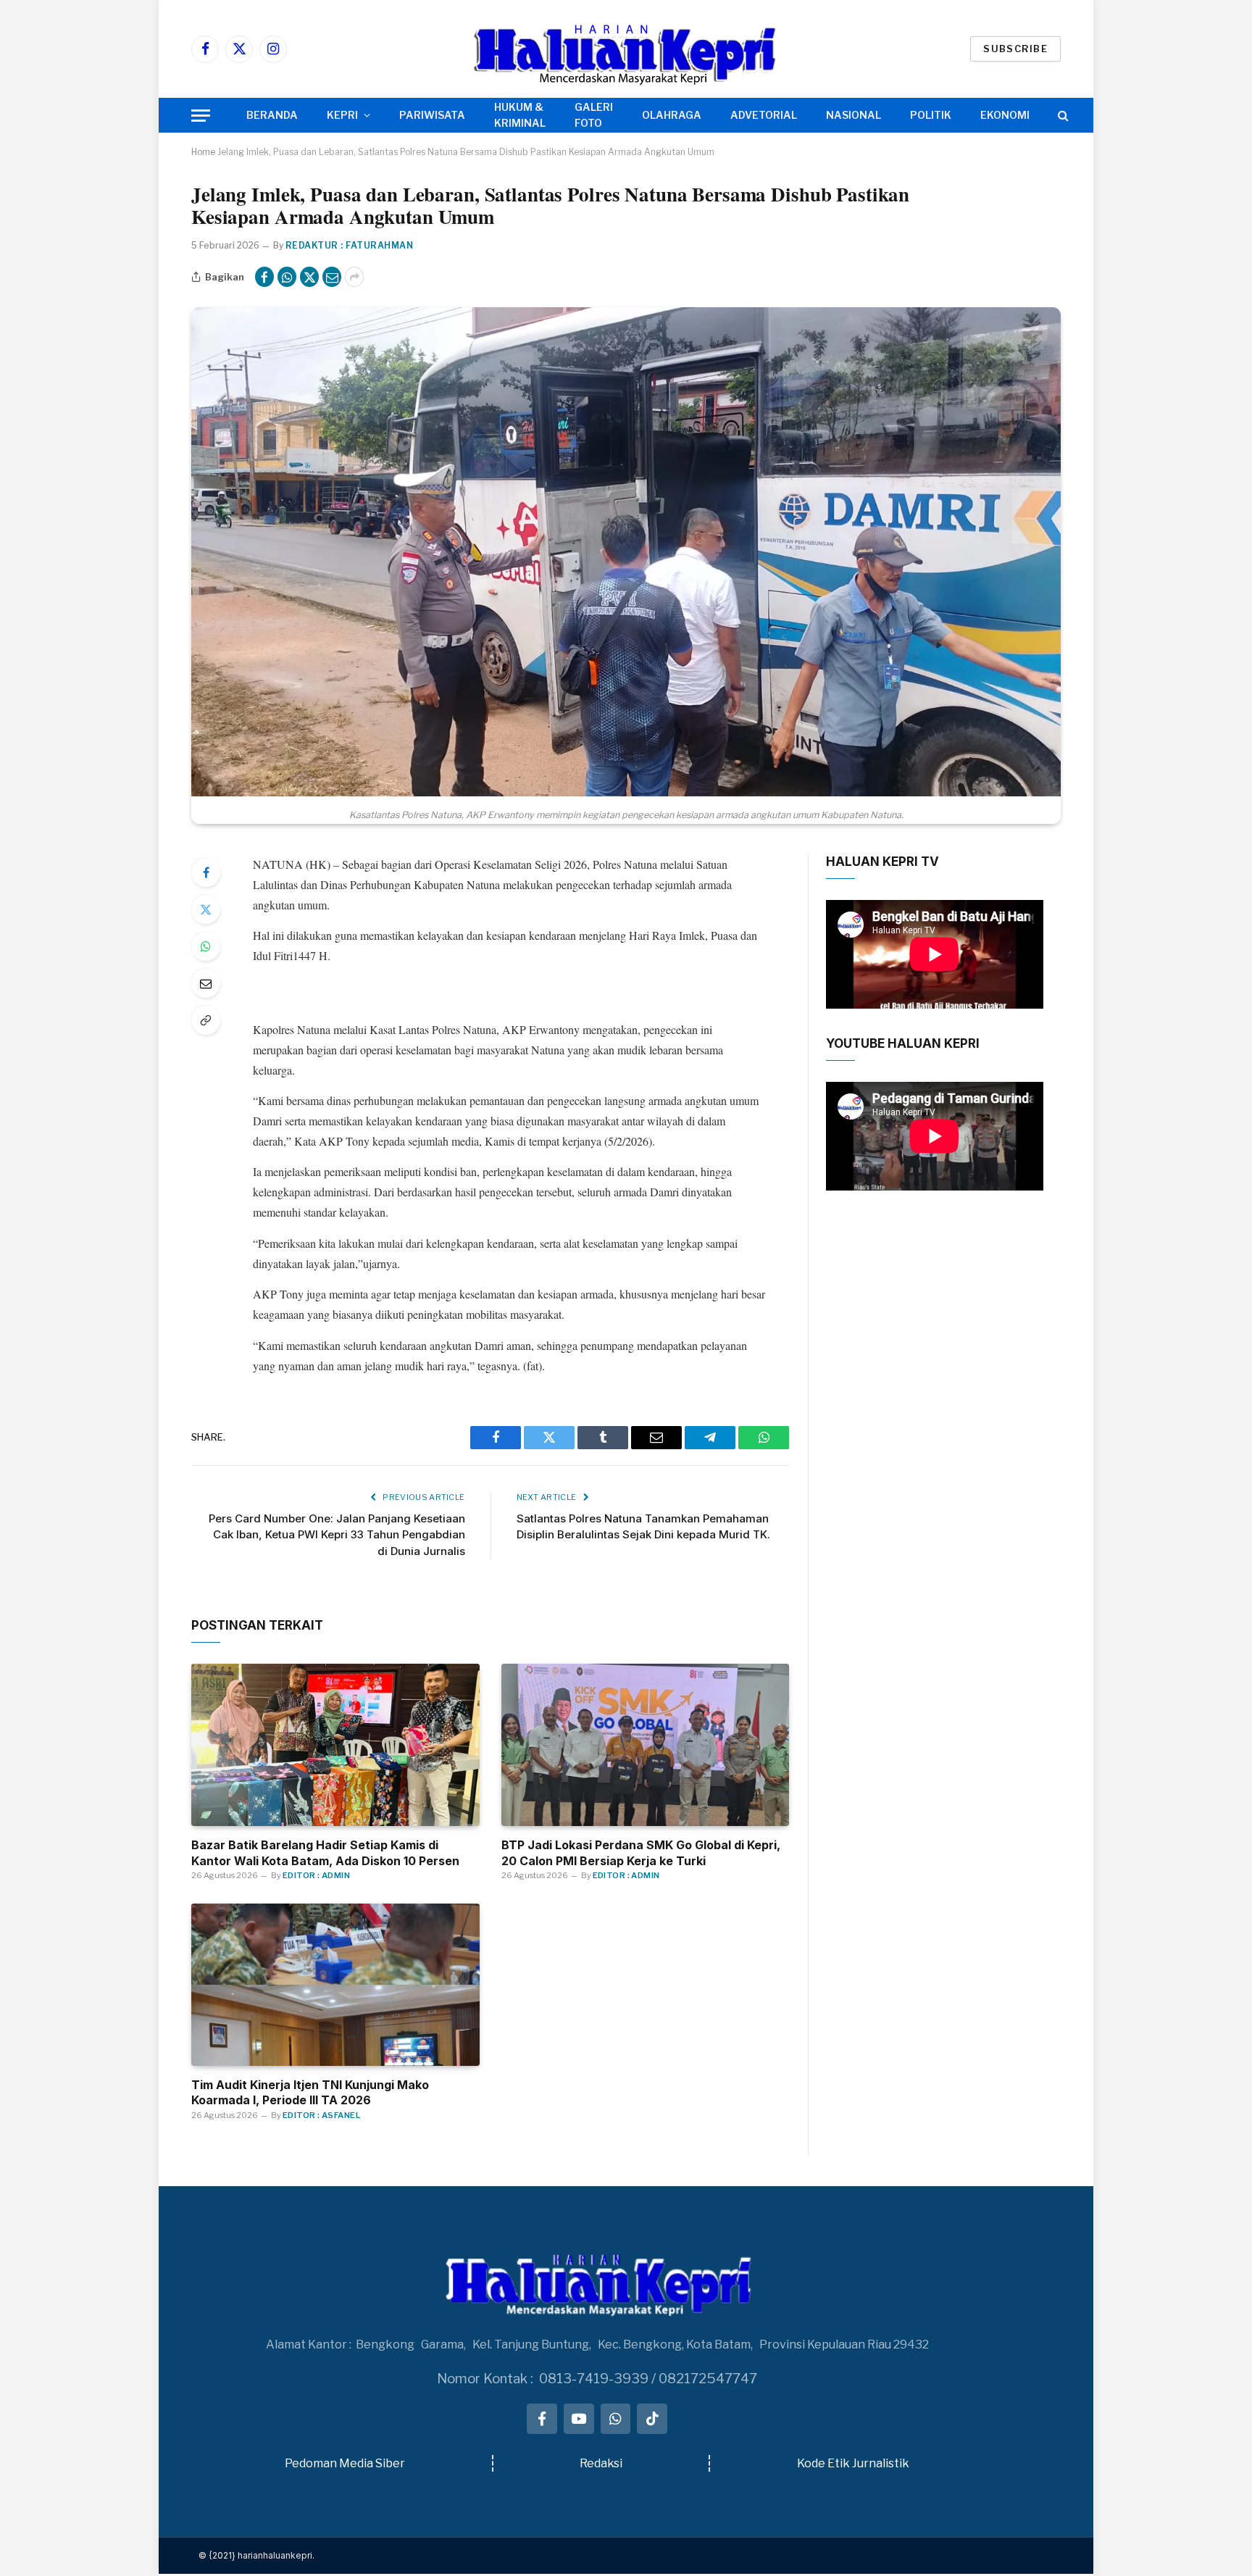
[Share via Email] (332, 277)
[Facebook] (206, 872)
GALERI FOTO (594, 115)
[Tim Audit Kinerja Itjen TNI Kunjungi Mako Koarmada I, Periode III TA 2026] (335, 1985)
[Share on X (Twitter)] (309, 277)
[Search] (1062, 116)
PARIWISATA (432, 115)
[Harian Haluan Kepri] (626, 49)
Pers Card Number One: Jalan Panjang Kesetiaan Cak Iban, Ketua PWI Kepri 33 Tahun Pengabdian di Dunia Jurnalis (337, 1535)
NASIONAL (854, 115)
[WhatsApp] (206, 946)
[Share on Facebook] (264, 277)
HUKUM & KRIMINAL (520, 115)
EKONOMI (1005, 115)
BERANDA (272, 115)
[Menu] (201, 116)
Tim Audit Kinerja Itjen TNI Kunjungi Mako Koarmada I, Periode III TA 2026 (310, 2093)
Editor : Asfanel (321, 2115)
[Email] (206, 983)
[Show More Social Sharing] (354, 277)
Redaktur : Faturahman (349, 245)
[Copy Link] (206, 1020)
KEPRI (342, 115)
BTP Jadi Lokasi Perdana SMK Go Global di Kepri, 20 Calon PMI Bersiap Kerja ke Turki (641, 1853)
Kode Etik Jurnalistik (853, 2463)
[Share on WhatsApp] (287, 277)
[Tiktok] (652, 2419)
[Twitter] (206, 909)
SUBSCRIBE (1015, 49)
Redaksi (601, 2463)
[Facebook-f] (542, 2419)
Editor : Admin (316, 1875)
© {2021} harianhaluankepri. (256, 2555)
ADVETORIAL (764, 115)
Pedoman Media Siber (345, 2463)
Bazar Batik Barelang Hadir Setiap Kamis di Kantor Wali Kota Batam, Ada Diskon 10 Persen (325, 1853)
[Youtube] (579, 2419)
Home (203, 152)
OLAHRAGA (672, 115)
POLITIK (931, 115)
